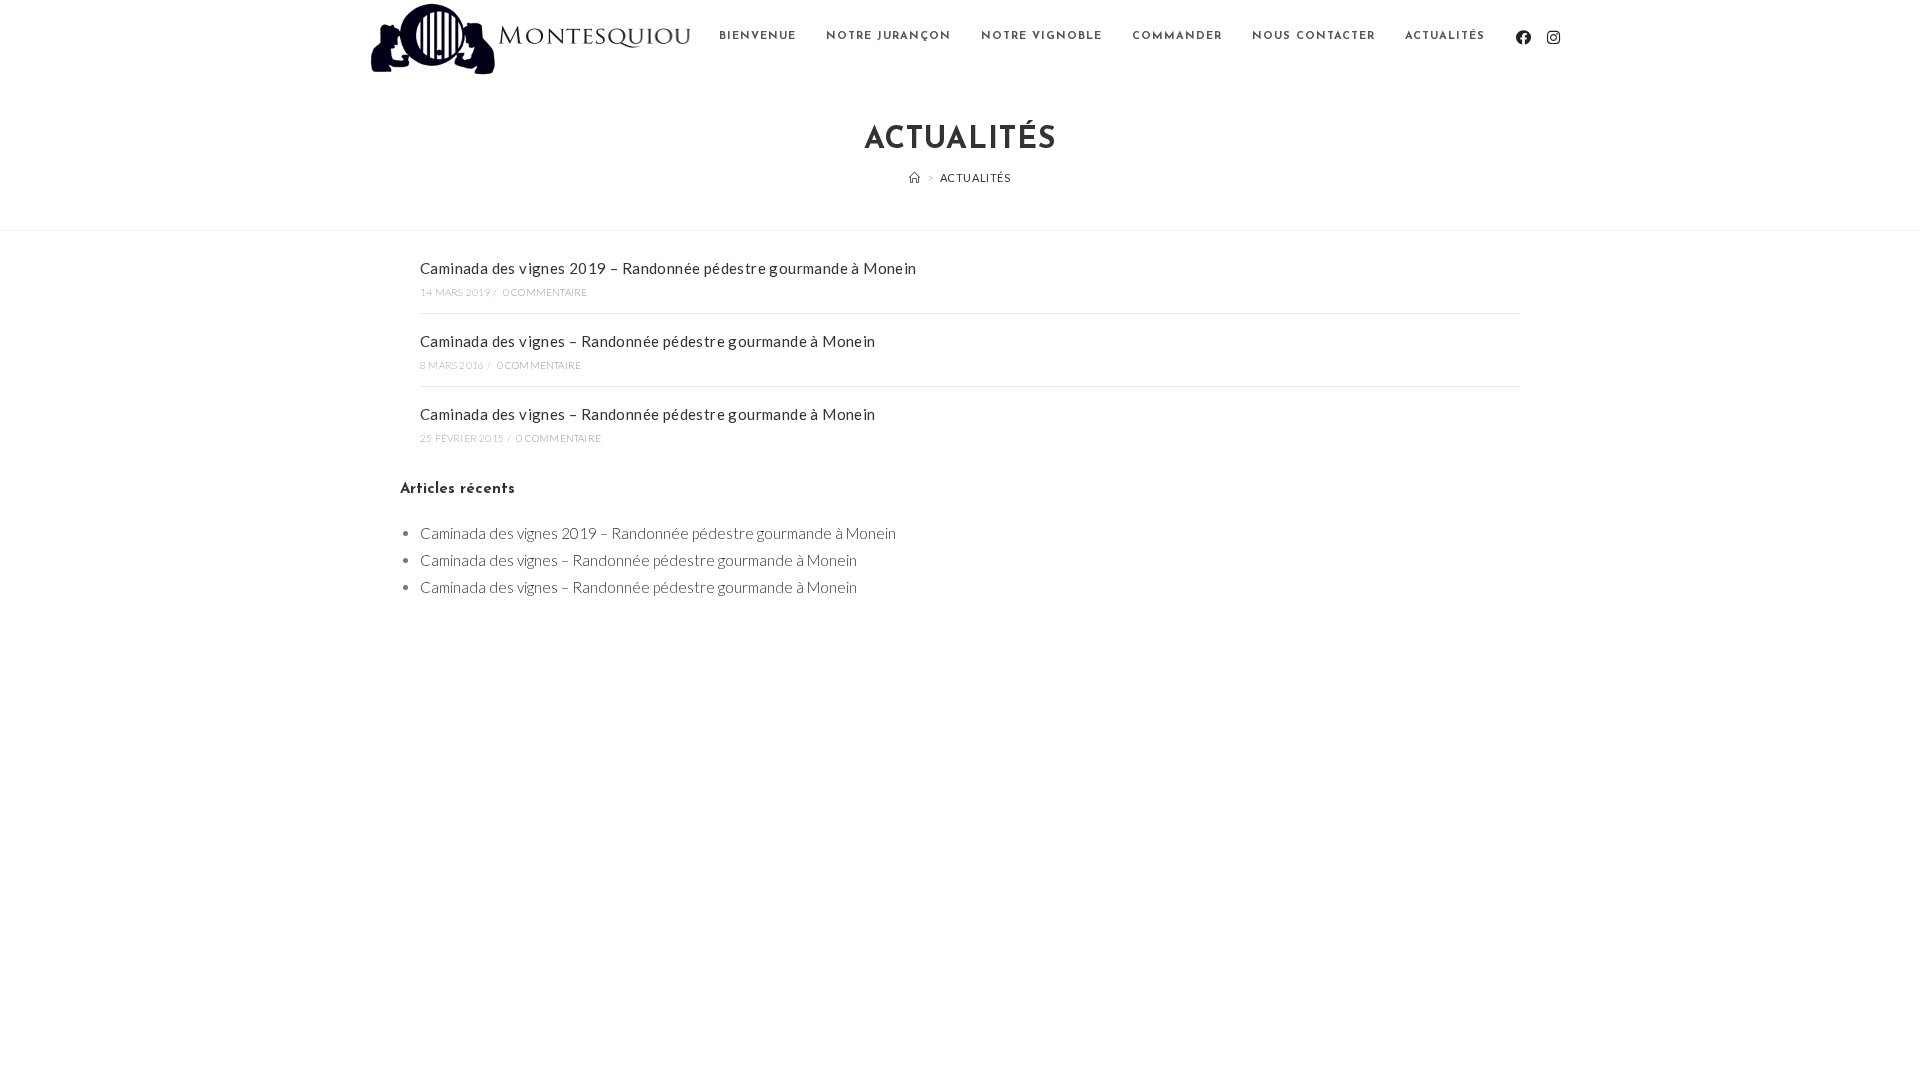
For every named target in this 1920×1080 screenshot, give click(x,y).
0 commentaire (545, 292)
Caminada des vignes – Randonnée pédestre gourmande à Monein (648, 341)
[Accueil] (915, 177)
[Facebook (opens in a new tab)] (1523, 37)
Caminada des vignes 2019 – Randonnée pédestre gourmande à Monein (668, 268)
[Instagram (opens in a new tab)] (1553, 37)
